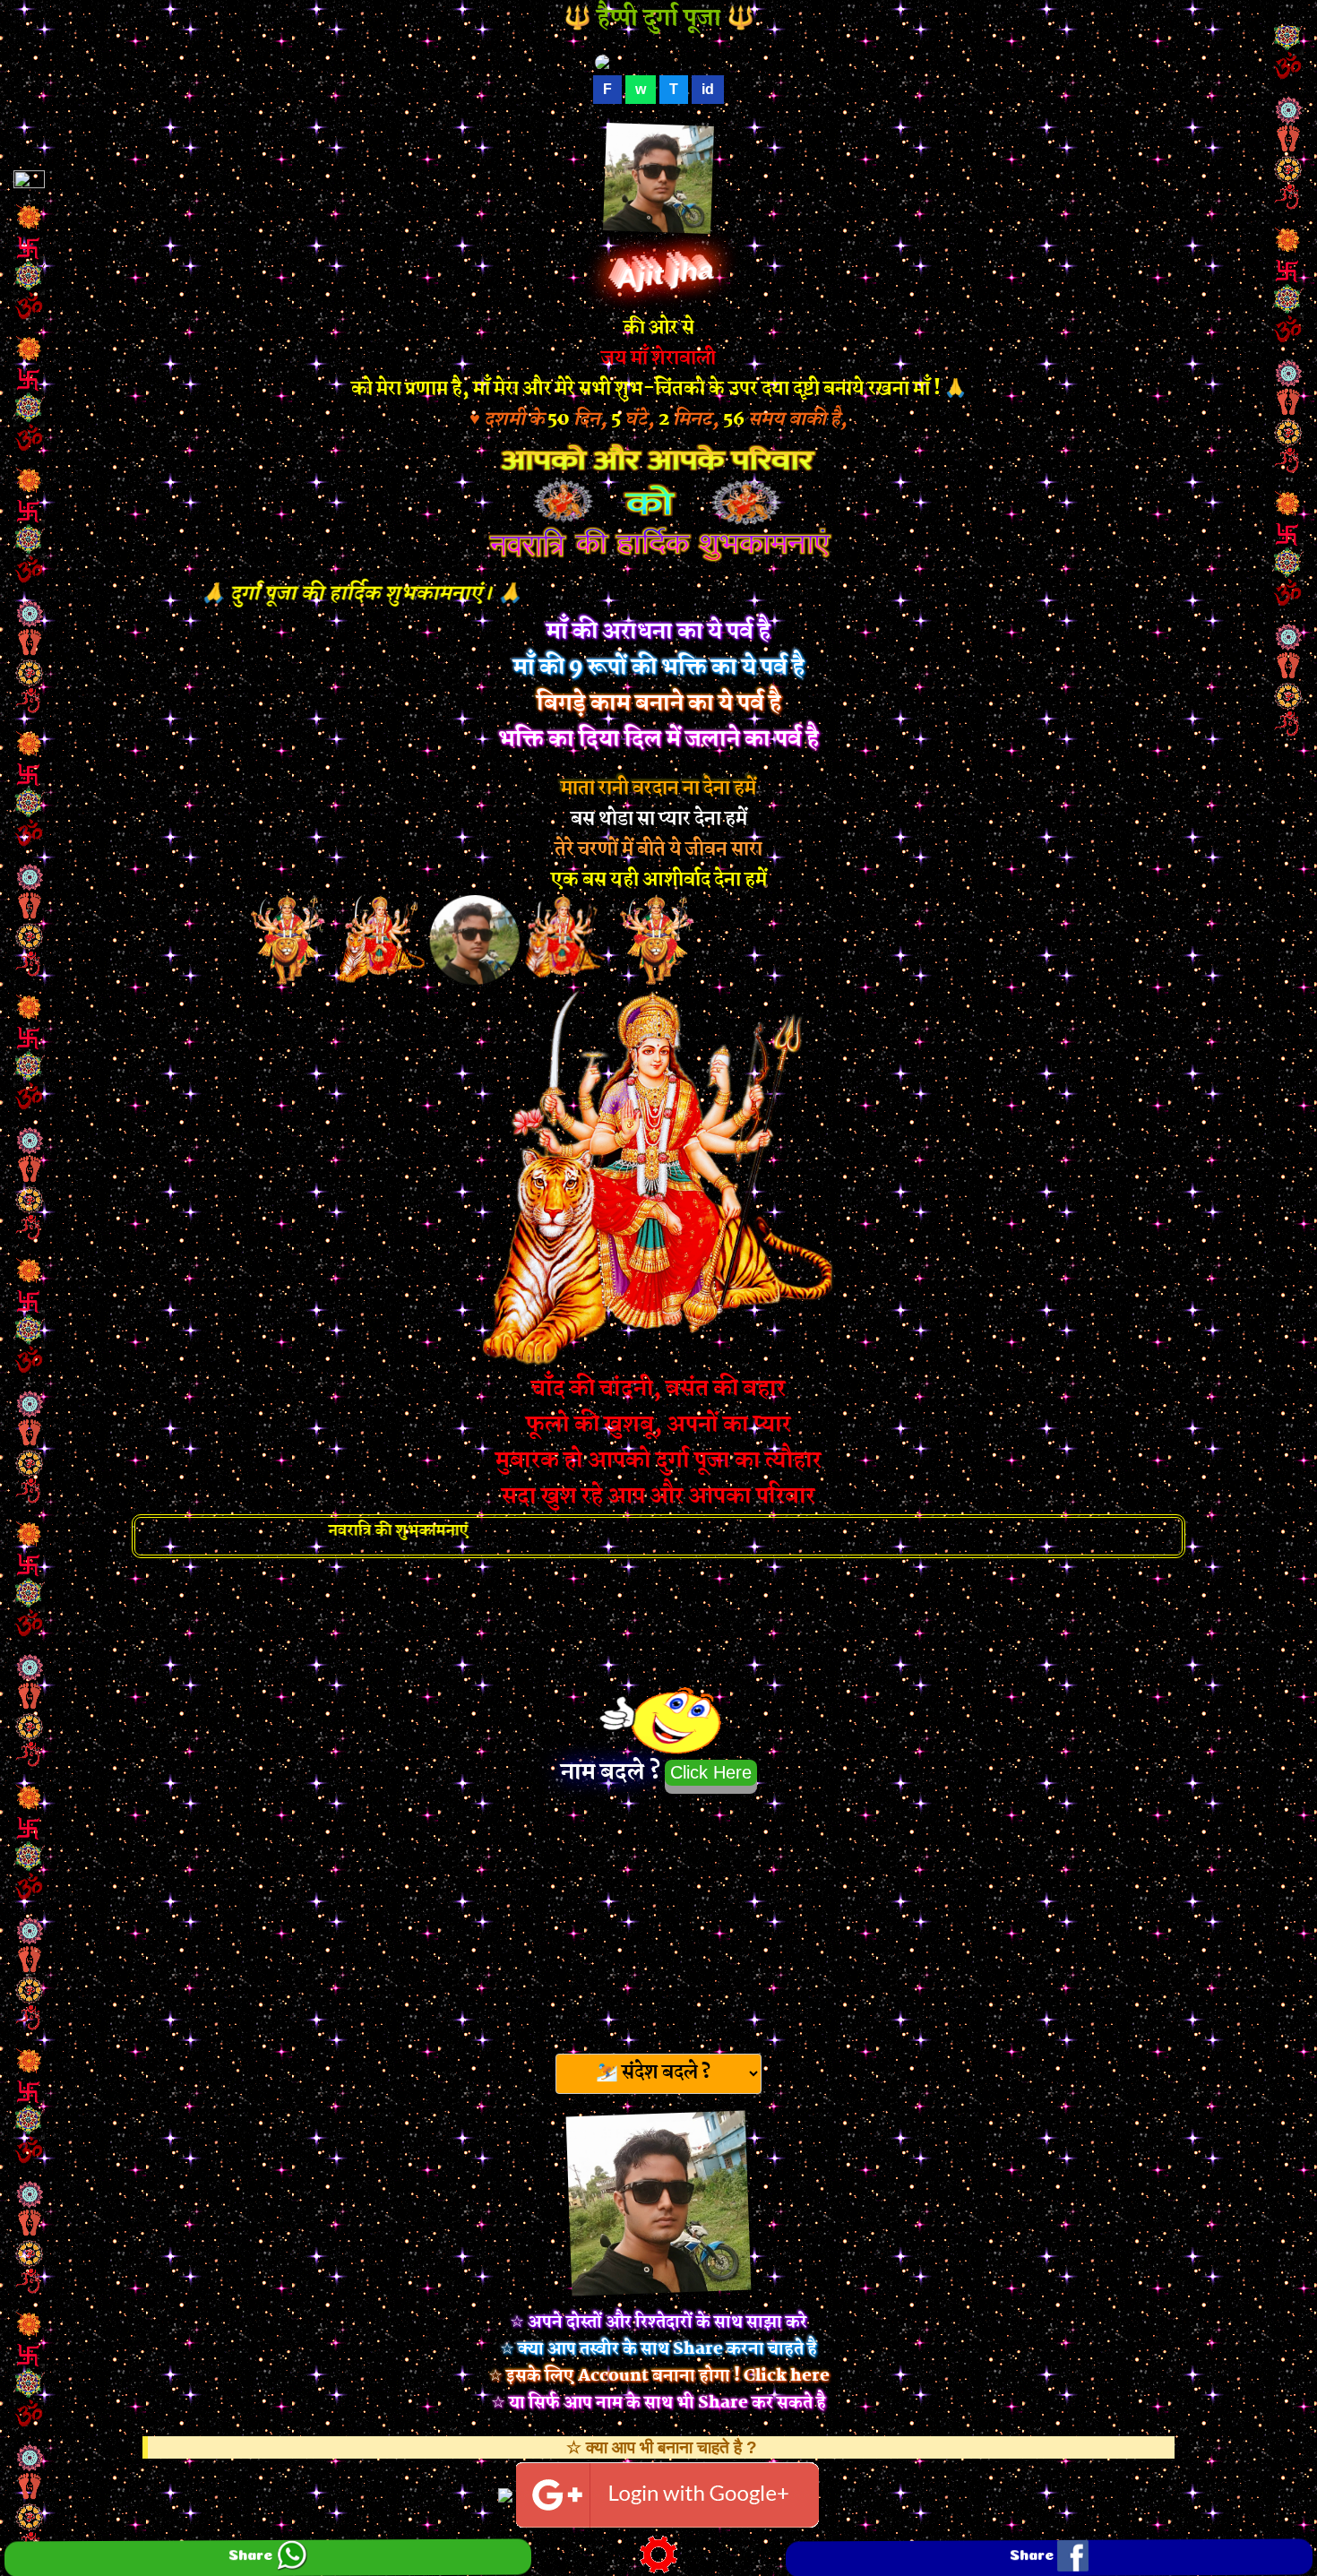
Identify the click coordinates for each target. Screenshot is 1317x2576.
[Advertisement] (658, 1918)
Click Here (711, 1772)
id (708, 89)
